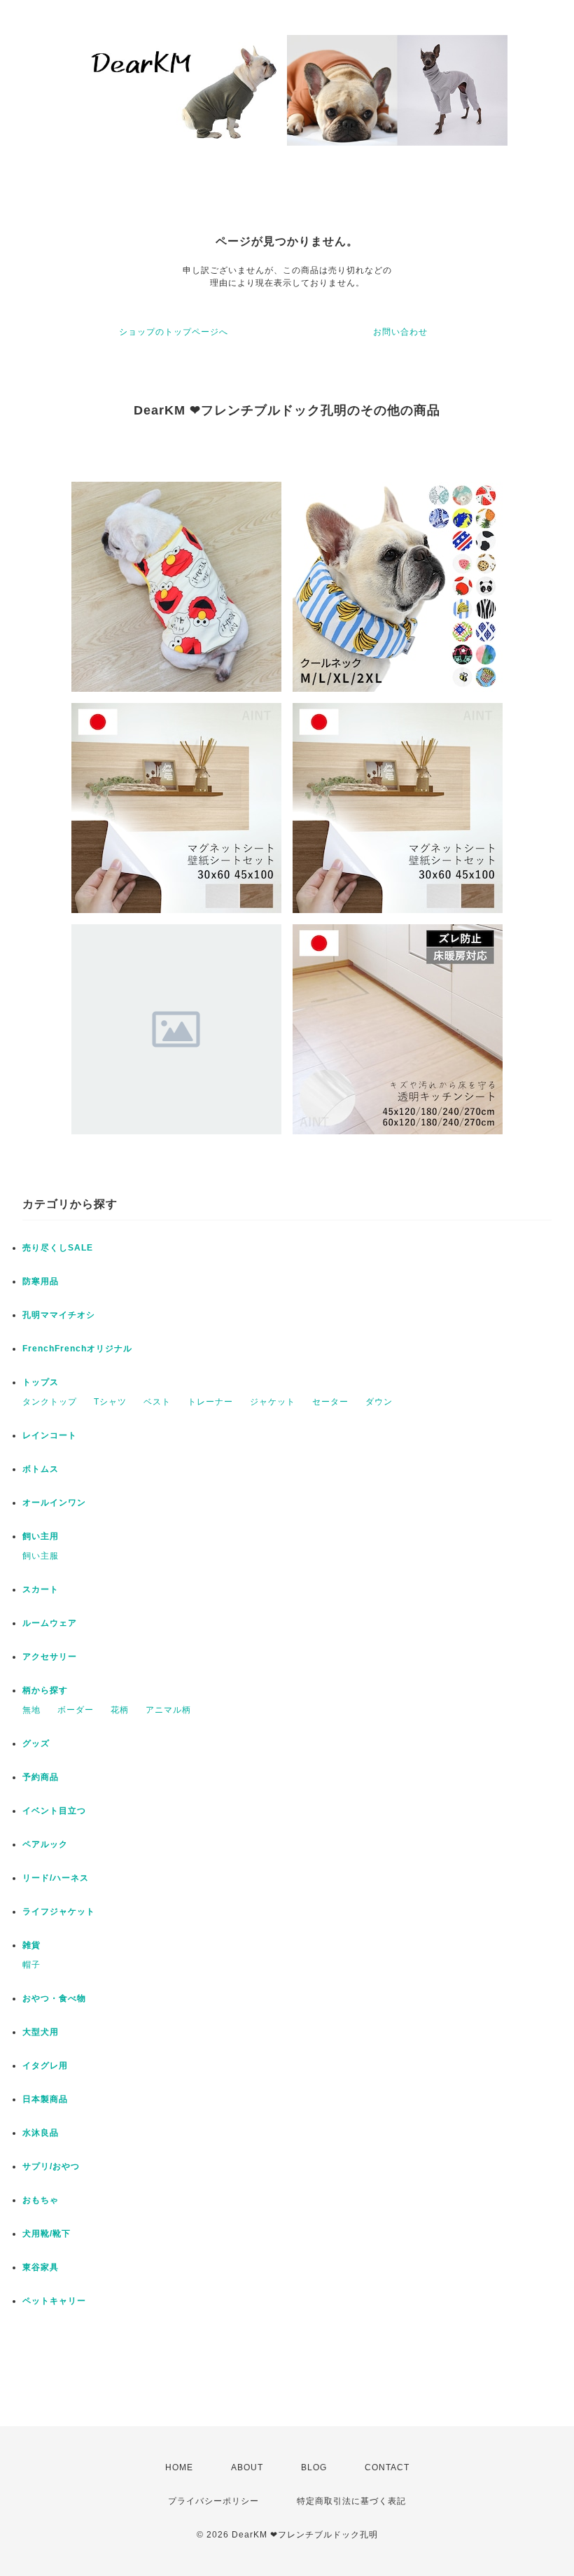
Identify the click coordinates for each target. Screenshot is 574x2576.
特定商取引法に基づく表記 (351, 2501)
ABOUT (247, 2467)
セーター (330, 1402)
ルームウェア (50, 1623)
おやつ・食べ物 (54, 1998)
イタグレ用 (45, 2066)
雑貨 (31, 1945)
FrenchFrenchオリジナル (77, 1349)
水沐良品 (41, 2133)
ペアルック (45, 1844)
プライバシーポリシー (213, 2501)
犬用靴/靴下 (47, 2234)
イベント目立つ (54, 1811)
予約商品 (41, 1777)
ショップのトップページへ (174, 332)
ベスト (157, 1402)
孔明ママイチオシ (59, 1315)
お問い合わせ (400, 332)
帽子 (31, 1965)
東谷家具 (41, 2267)
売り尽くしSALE (58, 1248)
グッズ (36, 1743)
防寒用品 (41, 1281)
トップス (41, 1382)
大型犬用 (41, 2032)
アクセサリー (50, 1657)
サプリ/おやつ (51, 2166)
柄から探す (45, 1690)
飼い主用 (41, 1536)
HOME (179, 2467)
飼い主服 (41, 1556)
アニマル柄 (168, 1710)
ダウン (379, 1402)
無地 (31, 1710)
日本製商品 (45, 2099)
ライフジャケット (59, 1912)
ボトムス (41, 1469)
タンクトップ (50, 1402)
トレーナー (210, 1402)
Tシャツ (110, 1402)
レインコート (50, 1435)
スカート (41, 1589)
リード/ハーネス (56, 1878)
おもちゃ (41, 2200)
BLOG (314, 2467)
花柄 (120, 1710)
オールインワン (54, 1503)
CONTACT (387, 2467)
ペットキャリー (54, 2301)
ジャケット (273, 1402)
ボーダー (76, 1710)
